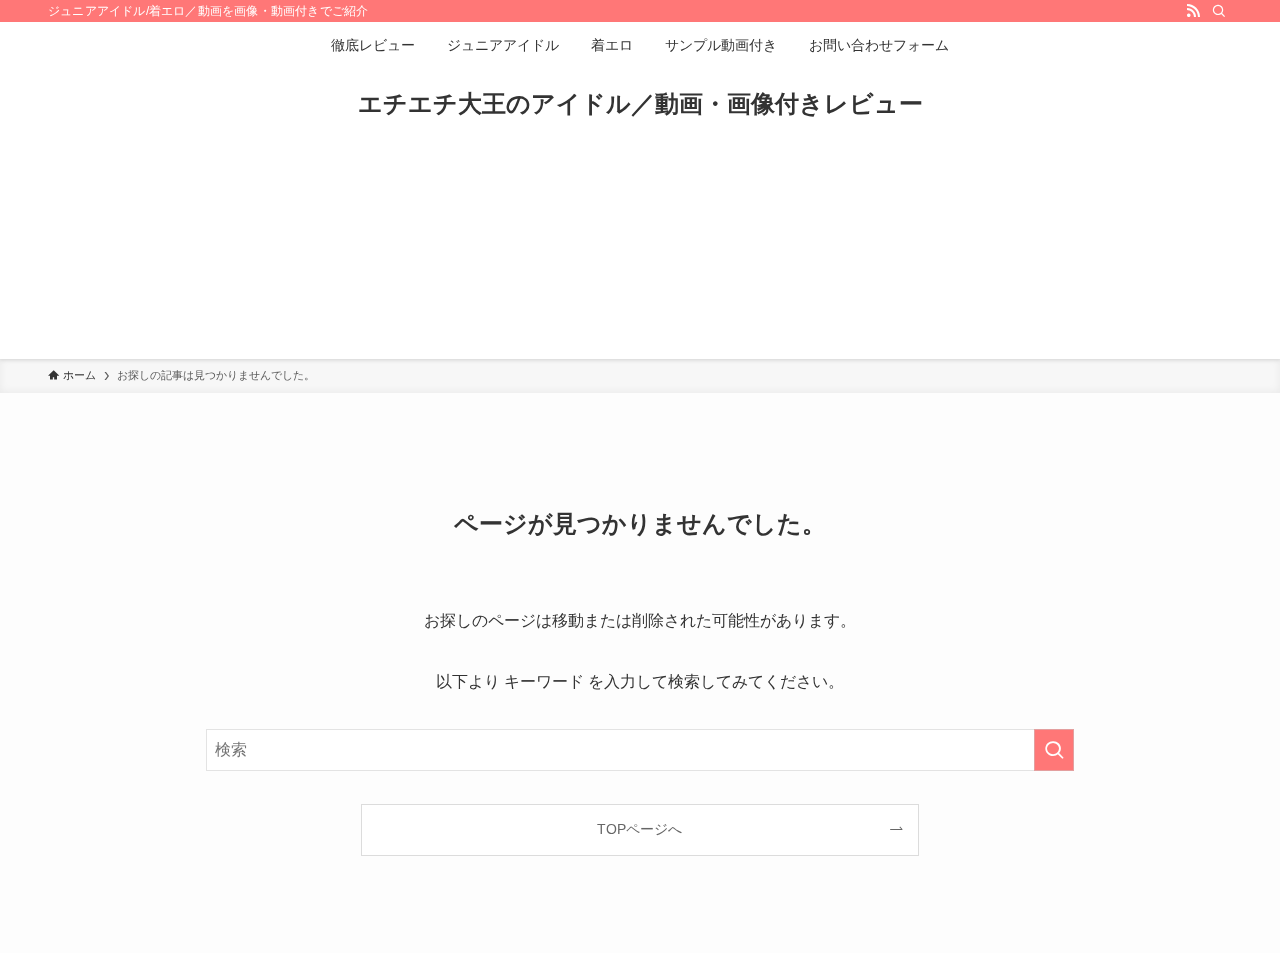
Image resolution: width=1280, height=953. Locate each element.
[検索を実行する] (1054, 750)
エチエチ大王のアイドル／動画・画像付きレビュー (640, 104)
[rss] (1193, 11)
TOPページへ (639, 829)
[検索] (1219, 11)
